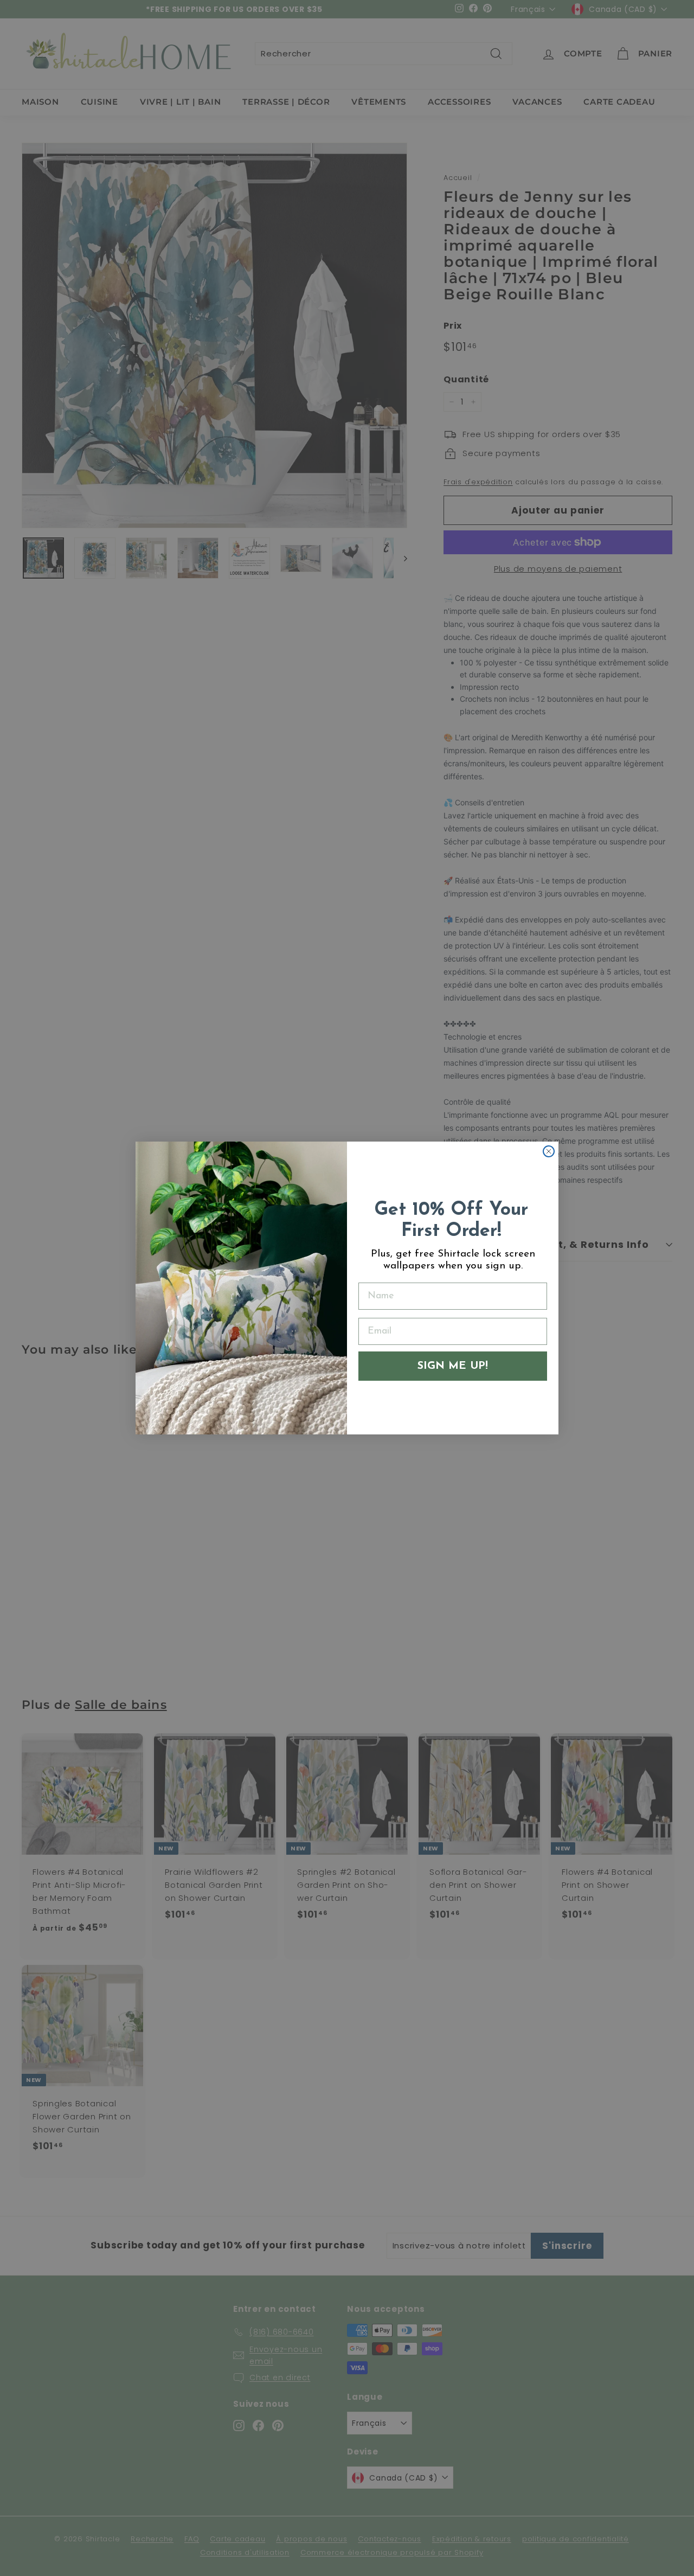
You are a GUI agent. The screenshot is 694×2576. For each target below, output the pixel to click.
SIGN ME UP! (453, 1366)
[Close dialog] (549, 1151)
